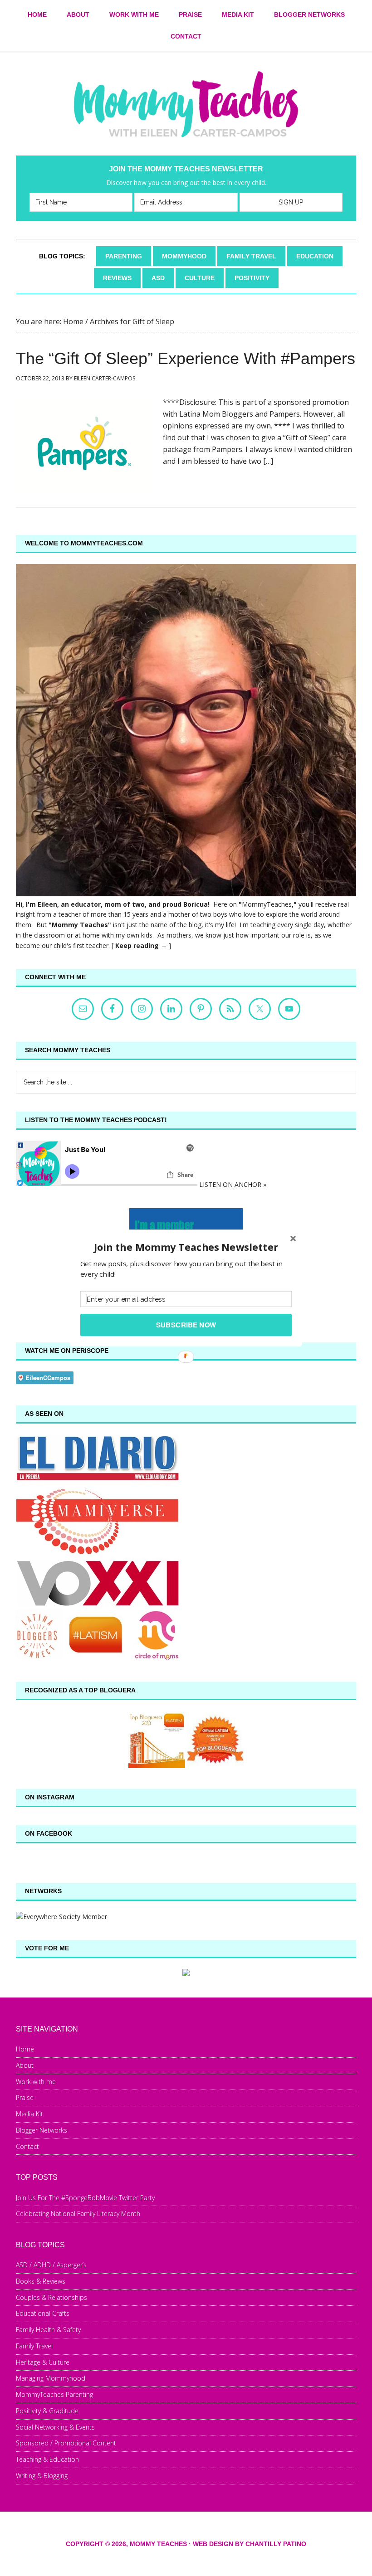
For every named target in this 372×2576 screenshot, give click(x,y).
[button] (186, 1247)
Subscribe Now (186, 1325)
